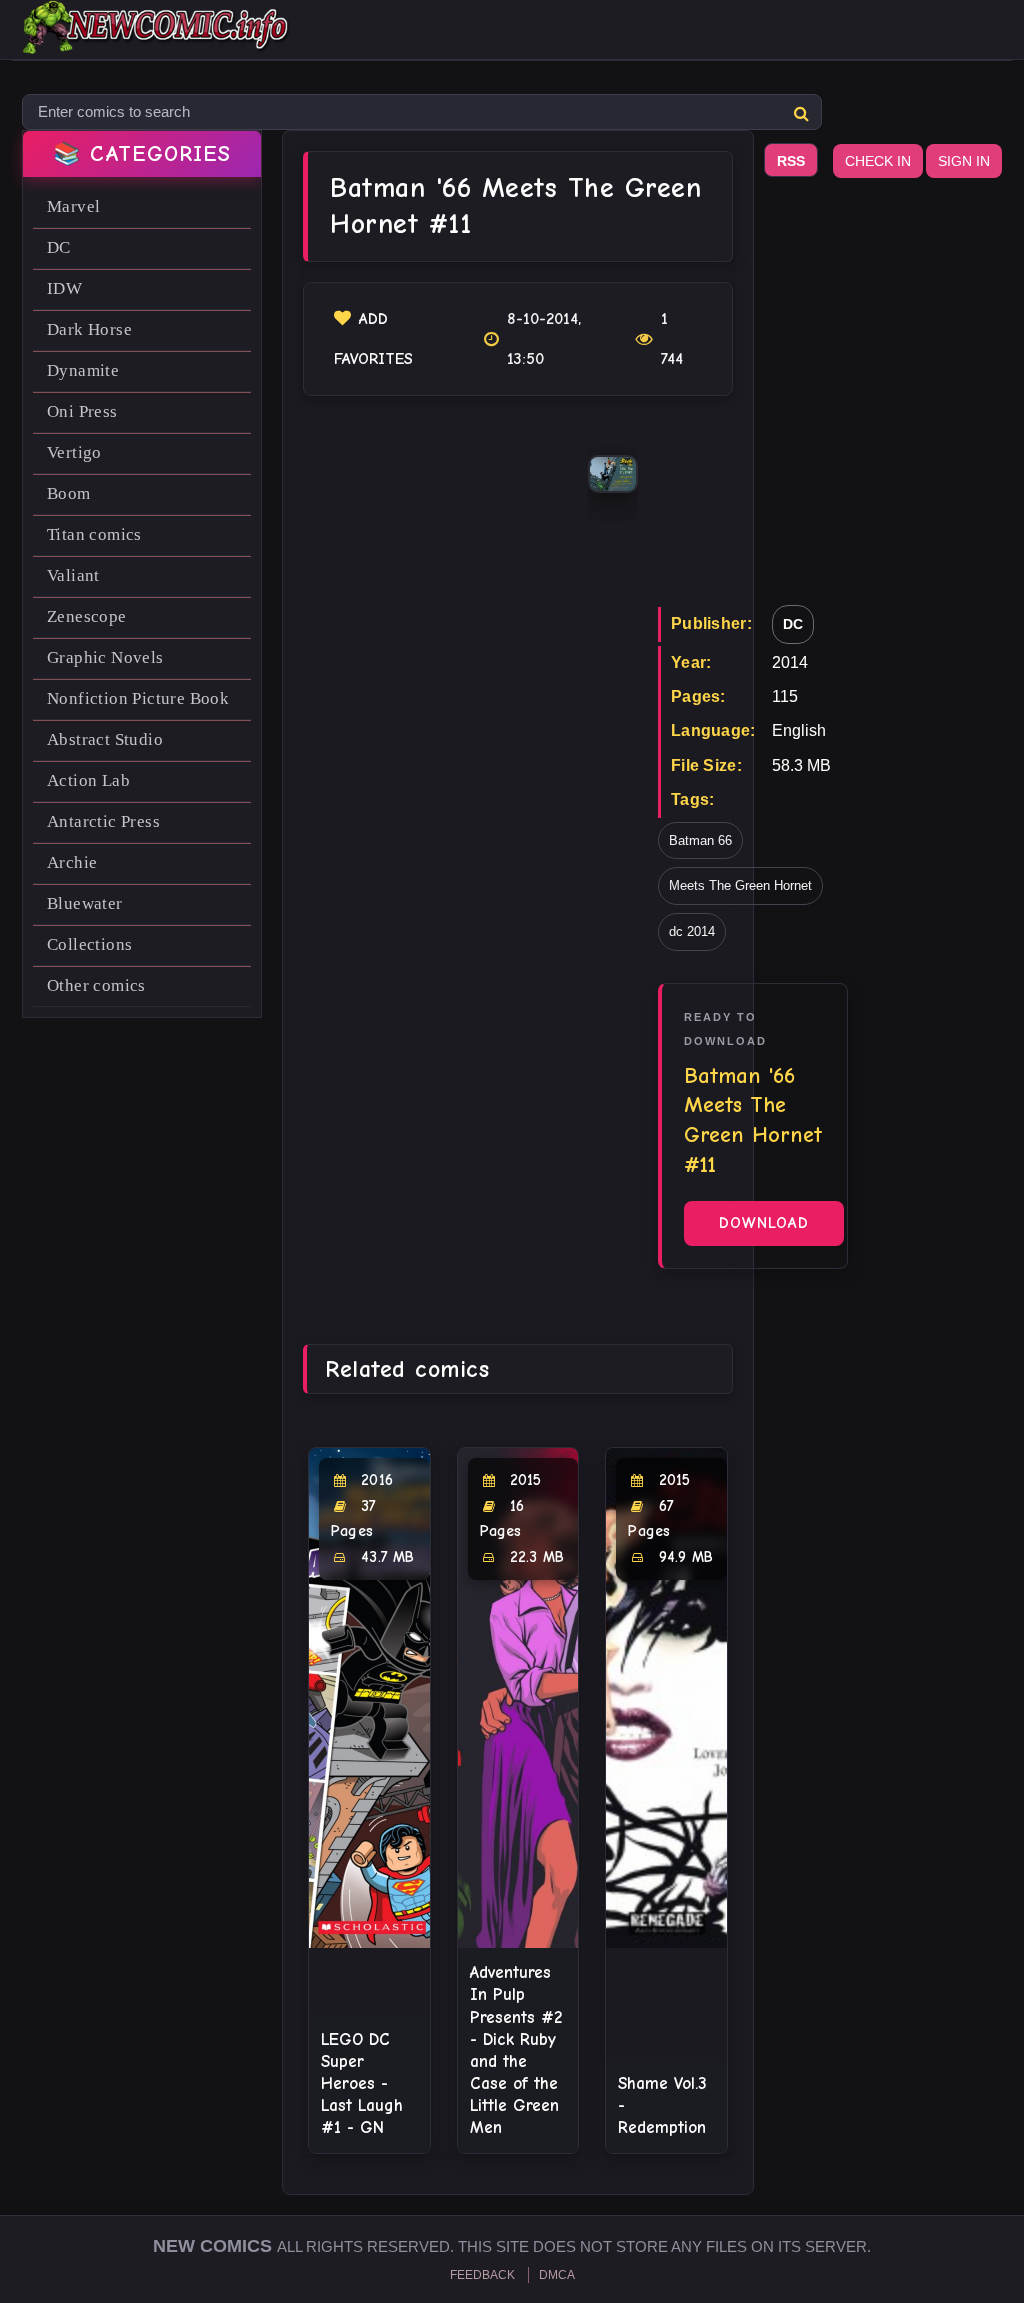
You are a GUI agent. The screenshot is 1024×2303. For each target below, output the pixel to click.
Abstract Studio (105, 739)
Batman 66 (700, 840)
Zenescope (87, 616)
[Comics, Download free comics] (157, 40)
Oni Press (82, 411)
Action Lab (88, 780)
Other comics (96, 985)
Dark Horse (89, 329)
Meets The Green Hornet (740, 885)
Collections (89, 944)
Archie (72, 862)
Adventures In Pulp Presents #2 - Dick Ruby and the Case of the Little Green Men (516, 2050)
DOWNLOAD (764, 1223)
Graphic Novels (105, 657)
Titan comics (94, 534)
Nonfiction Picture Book (138, 698)
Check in (878, 161)
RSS (791, 161)
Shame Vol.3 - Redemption (662, 2105)
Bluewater (85, 903)
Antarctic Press (103, 821)
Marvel (73, 206)
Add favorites (373, 339)
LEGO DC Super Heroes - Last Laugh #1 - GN (362, 2083)
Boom (69, 493)
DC (59, 247)
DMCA (557, 2275)
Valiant (73, 575)
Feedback (482, 2275)
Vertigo (74, 452)
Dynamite (83, 370)
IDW (64, 288)
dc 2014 (692, 931)
